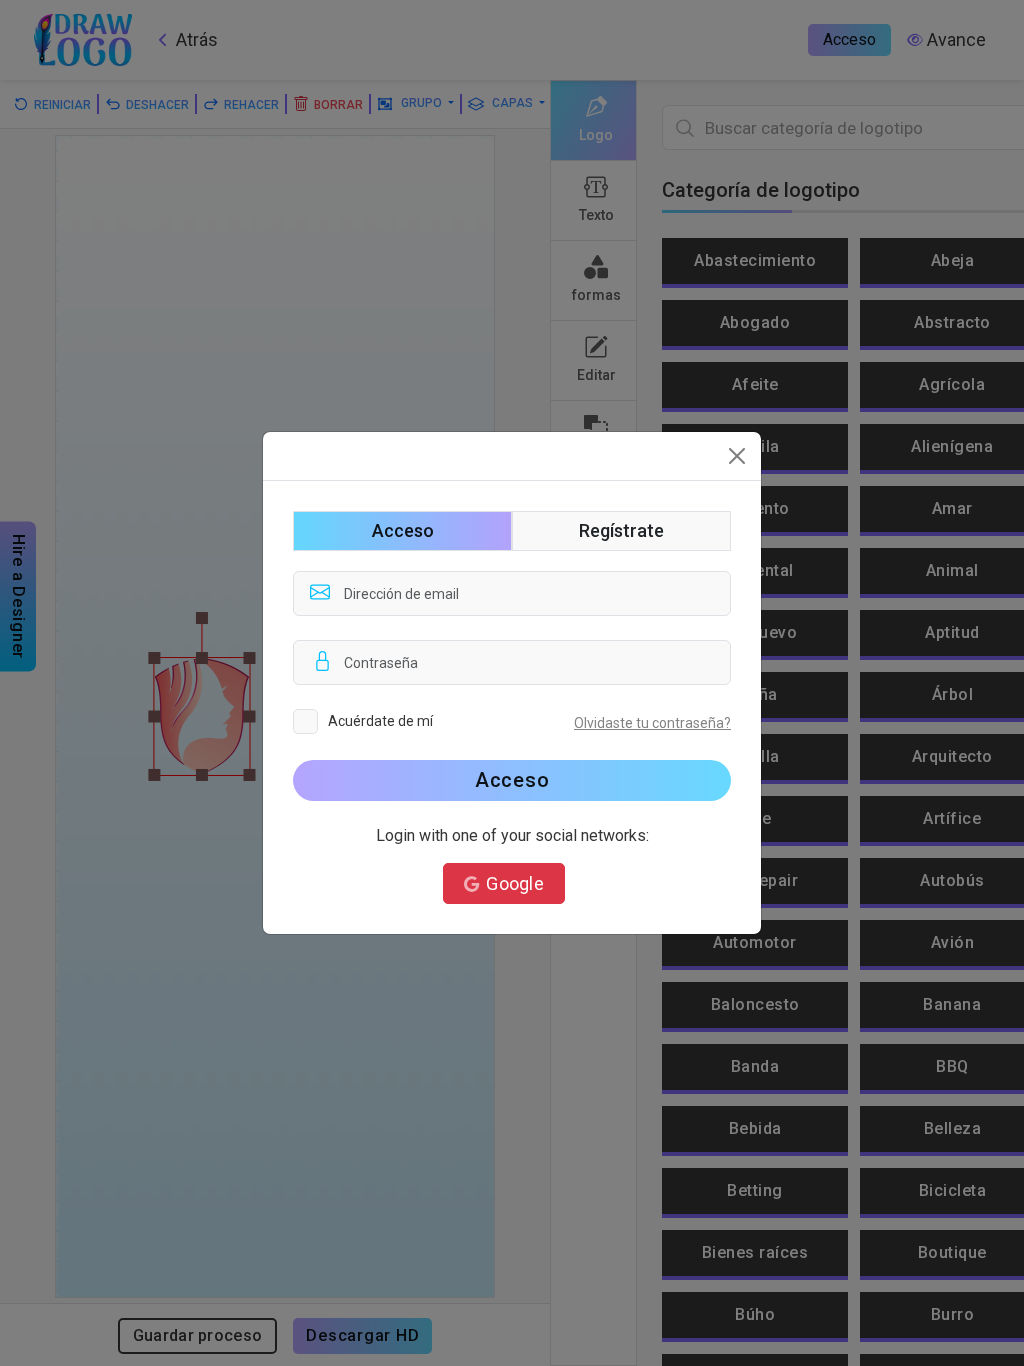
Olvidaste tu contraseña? (652, 723)
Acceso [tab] (403, 530)
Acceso (512, 780)
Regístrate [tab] (621, 530)
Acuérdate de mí (380, 721)
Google (515, 883)
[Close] (737, 456)
